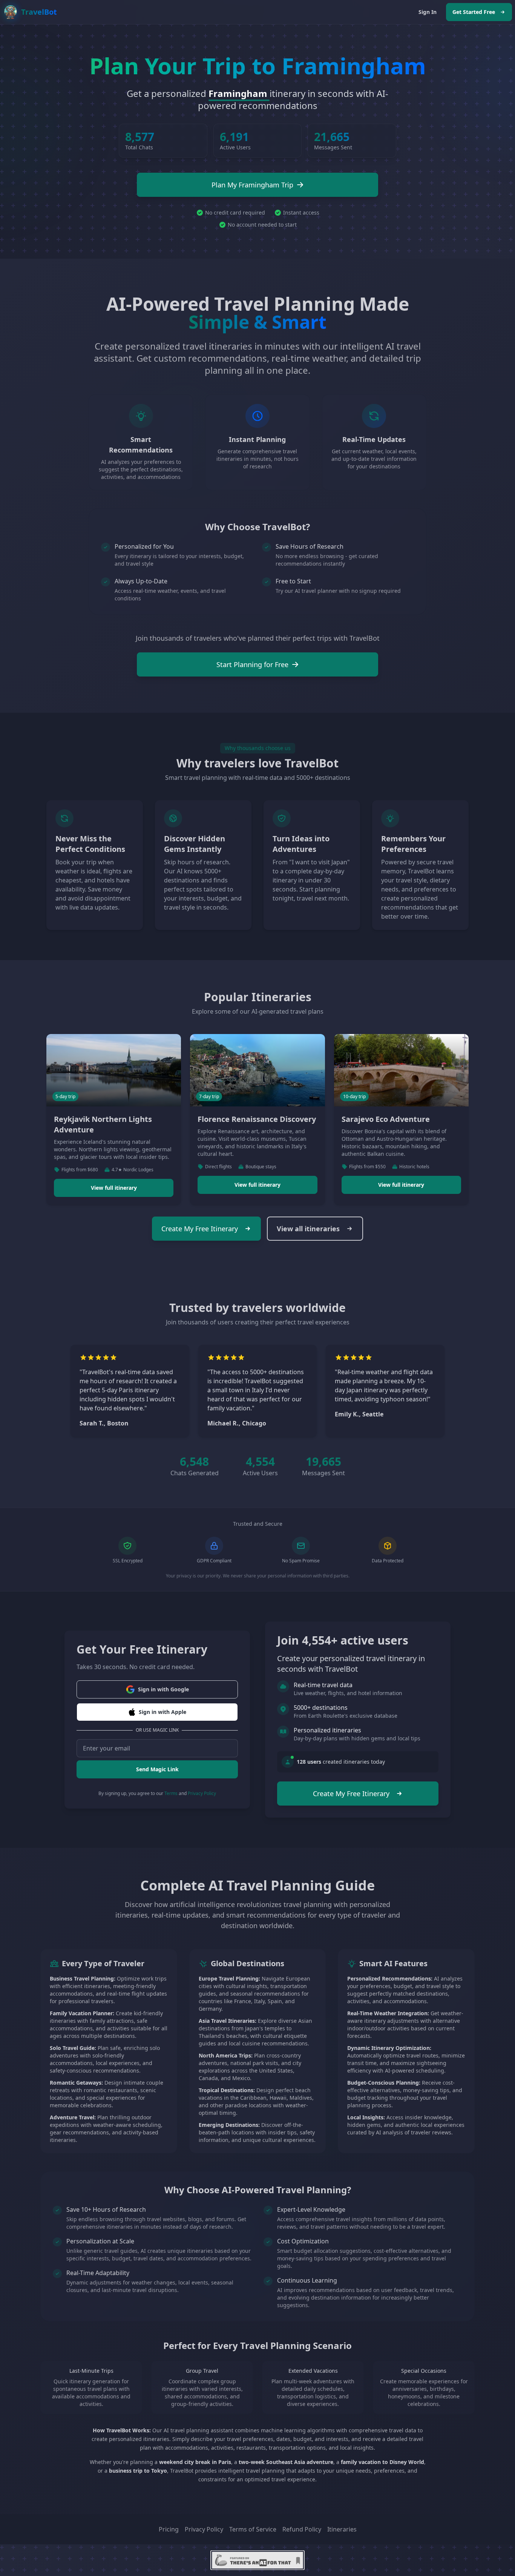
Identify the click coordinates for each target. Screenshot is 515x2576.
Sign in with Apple (162, 1712)
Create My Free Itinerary (200, 1229)
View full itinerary (114, 1188)
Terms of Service (253, 2529)
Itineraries (342, 2529)
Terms (171, 1793)
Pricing (169, 2529)
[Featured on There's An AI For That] (257, 2560)
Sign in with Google (163, 1689)
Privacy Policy (202, 1793)
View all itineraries (308, 1229)
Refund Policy (302, 2529)
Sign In (428, 12)
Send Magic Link (157, 1769)
